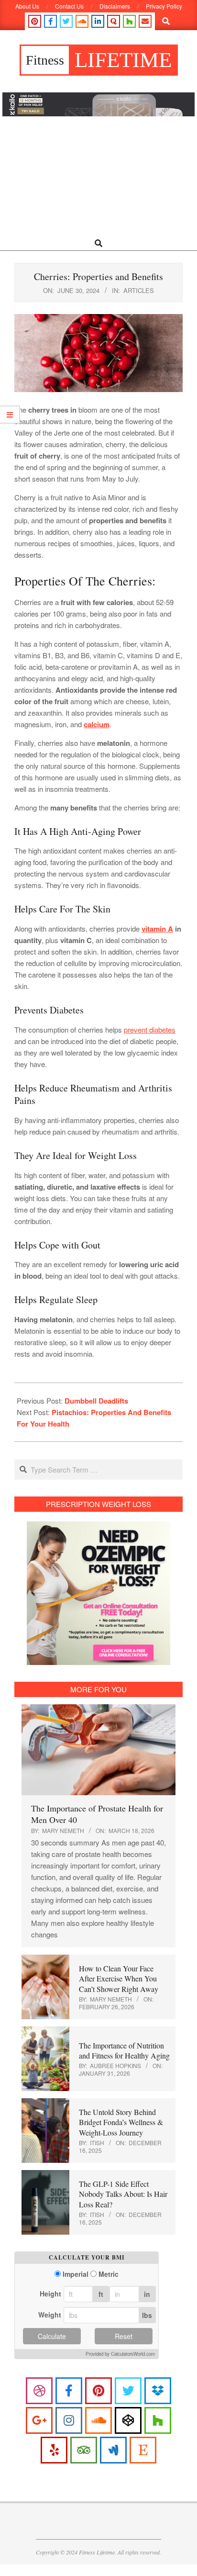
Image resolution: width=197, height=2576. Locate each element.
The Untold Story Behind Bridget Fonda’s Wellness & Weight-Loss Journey (121, 2122)
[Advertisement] (98, 177)
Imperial (76, 2274)
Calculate (52, 2336)
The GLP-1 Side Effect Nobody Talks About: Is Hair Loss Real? (123, 2194)
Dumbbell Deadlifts (96, 1401)
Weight (50, 2315)
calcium (97, 724)
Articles (139, 290)
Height (50, 2294)
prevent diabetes (150, 1029)
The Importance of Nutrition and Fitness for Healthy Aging (124, 2050)
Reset (124, 2336)
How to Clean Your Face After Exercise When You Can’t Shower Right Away (119, 1979)
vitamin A (157, 929)
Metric (109, 2274)
